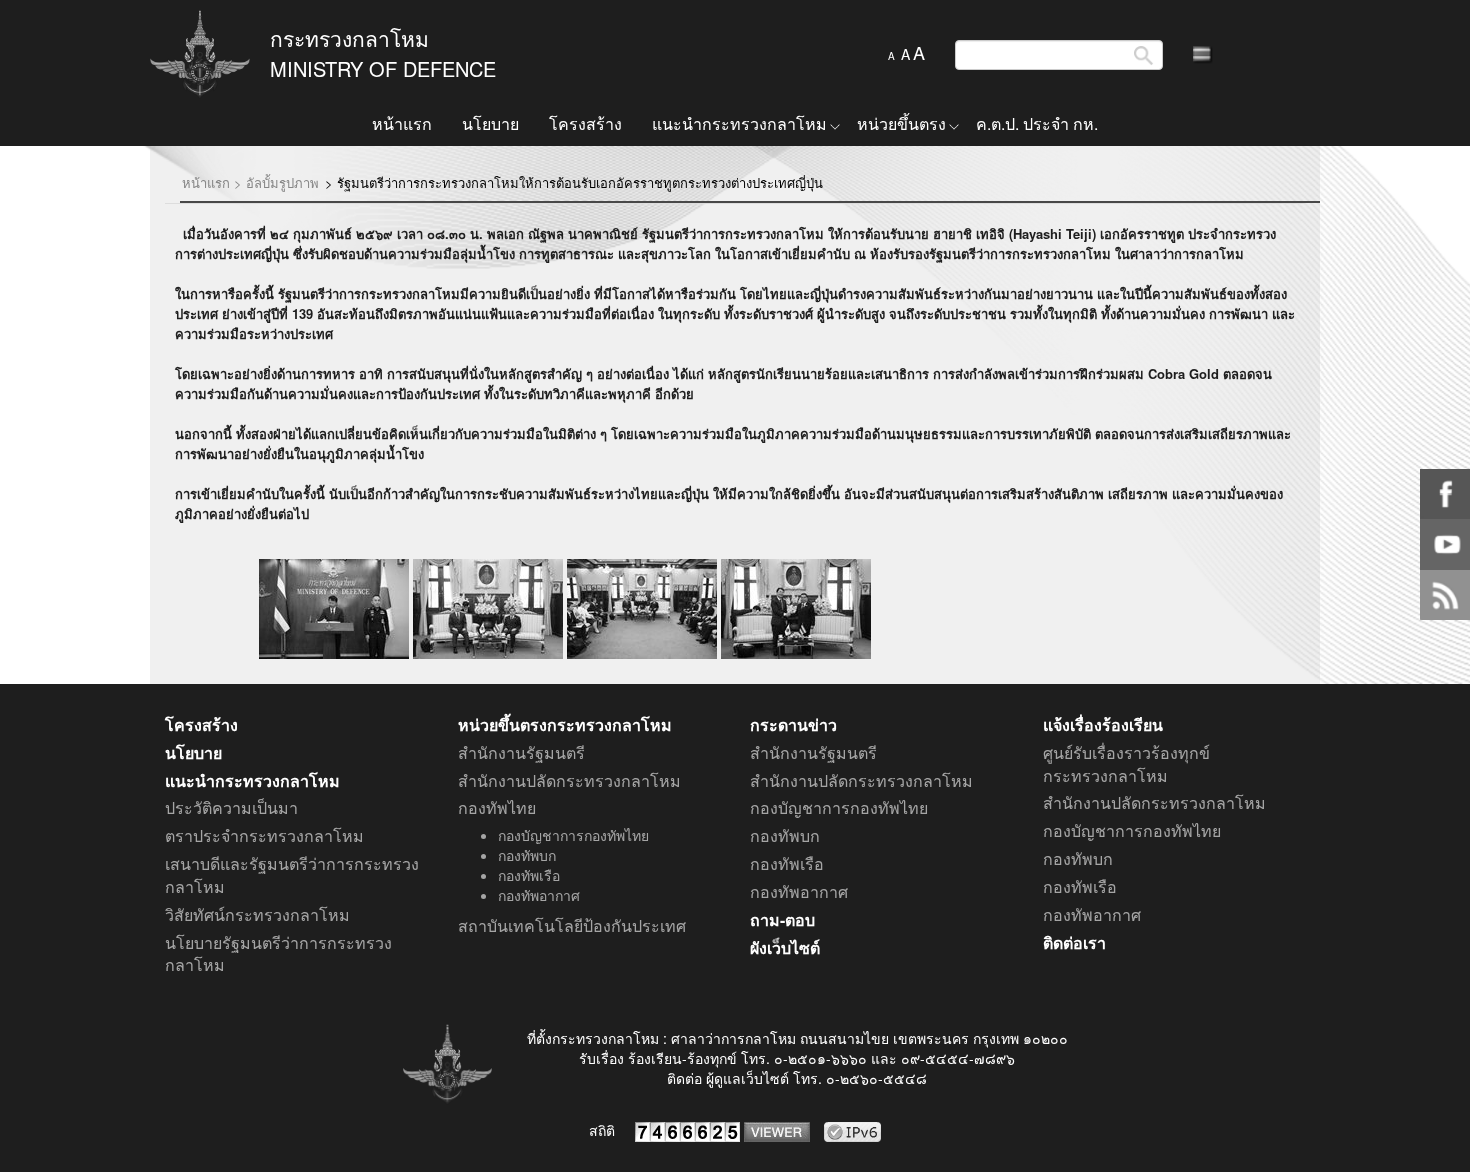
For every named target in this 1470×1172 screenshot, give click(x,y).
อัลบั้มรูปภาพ (282, 182)
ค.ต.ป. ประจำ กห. (1037, 123)
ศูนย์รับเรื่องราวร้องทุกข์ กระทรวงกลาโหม (1126, 764)
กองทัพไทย (497, 808)
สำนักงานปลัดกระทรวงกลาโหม (569, 781)
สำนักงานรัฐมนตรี (521, 753)
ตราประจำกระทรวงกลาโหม (264, 836)
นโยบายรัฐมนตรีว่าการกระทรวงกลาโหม (278, 954)
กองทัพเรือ (529, 875)
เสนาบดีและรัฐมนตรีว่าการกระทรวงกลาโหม (292, 875)
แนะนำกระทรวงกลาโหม (739, 123)
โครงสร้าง (585, 123)
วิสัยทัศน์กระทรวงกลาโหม (257, 915)
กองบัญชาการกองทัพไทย (573, 835)
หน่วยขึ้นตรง (901, 123)
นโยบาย (490, 123)
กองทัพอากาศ (539, 895)
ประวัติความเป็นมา (231, 808)
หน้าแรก (402, 123)
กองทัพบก (527, 855)
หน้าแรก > (212, 182)
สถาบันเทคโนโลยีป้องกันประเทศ (572, 926)
